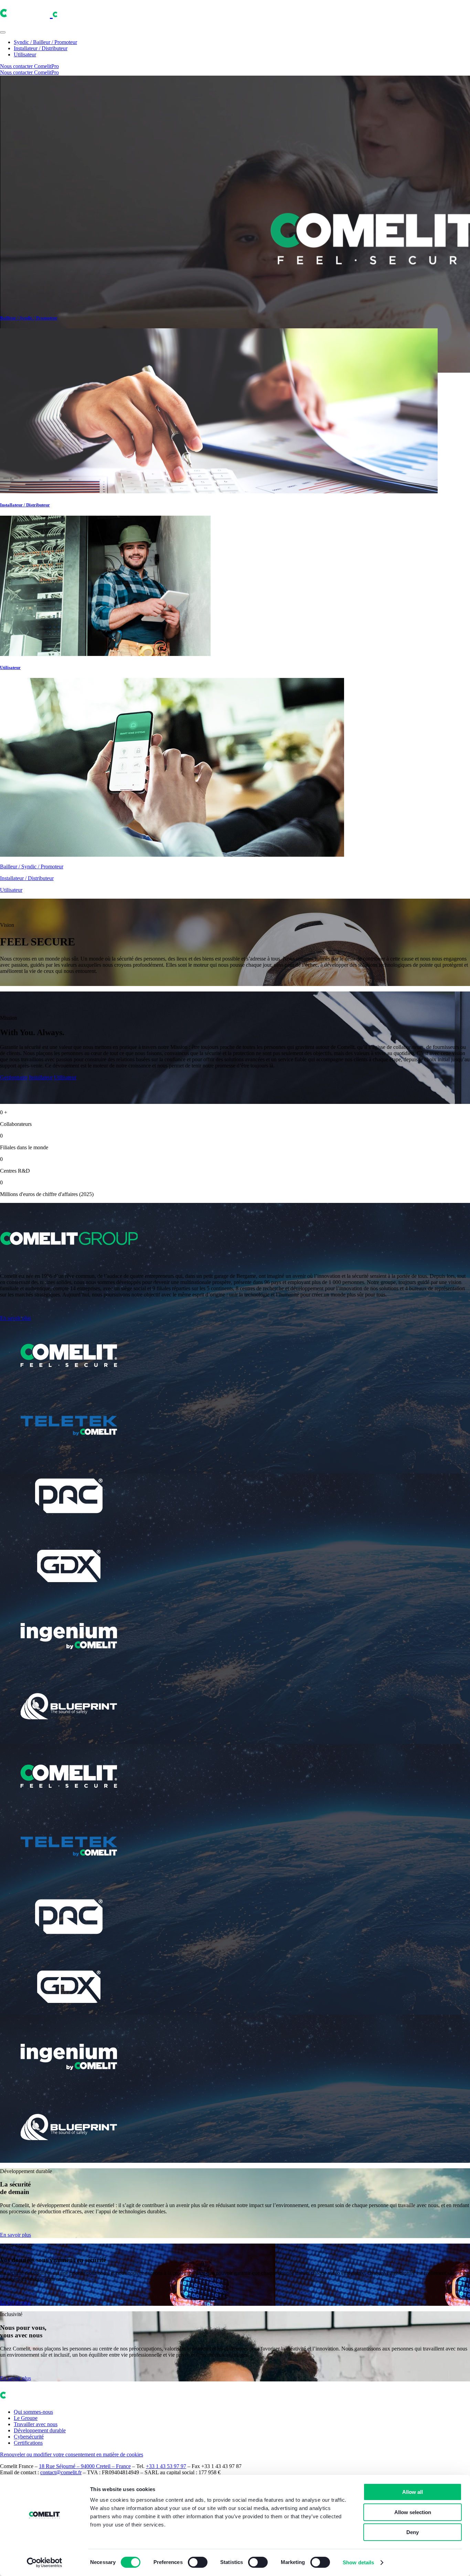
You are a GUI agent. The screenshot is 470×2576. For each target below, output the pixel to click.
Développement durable (40, 2430)
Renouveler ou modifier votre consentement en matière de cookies (72, 2454)
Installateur (41, 1077)
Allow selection (413, 2512)
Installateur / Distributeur (41, 48)
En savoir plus (15, 1318)
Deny (413, 2532)
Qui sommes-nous (33, 2412)
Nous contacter (17, 66)
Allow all (413, 2492)
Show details (358, 2562)
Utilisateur (25, 54)
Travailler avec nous (36, 2424)
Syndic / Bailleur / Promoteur (45, 42)
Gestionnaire (14, 1077)
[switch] (198, 2562)
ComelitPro (46, 66)
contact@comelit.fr (61, 2472)
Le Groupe (26, 2418)
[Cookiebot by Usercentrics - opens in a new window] (45, 2563)
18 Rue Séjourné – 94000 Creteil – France (85, 2466)
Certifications (28, 2443)
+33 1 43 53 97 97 (166, 2466)
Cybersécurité (29, 2437)
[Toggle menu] (3, 32)
